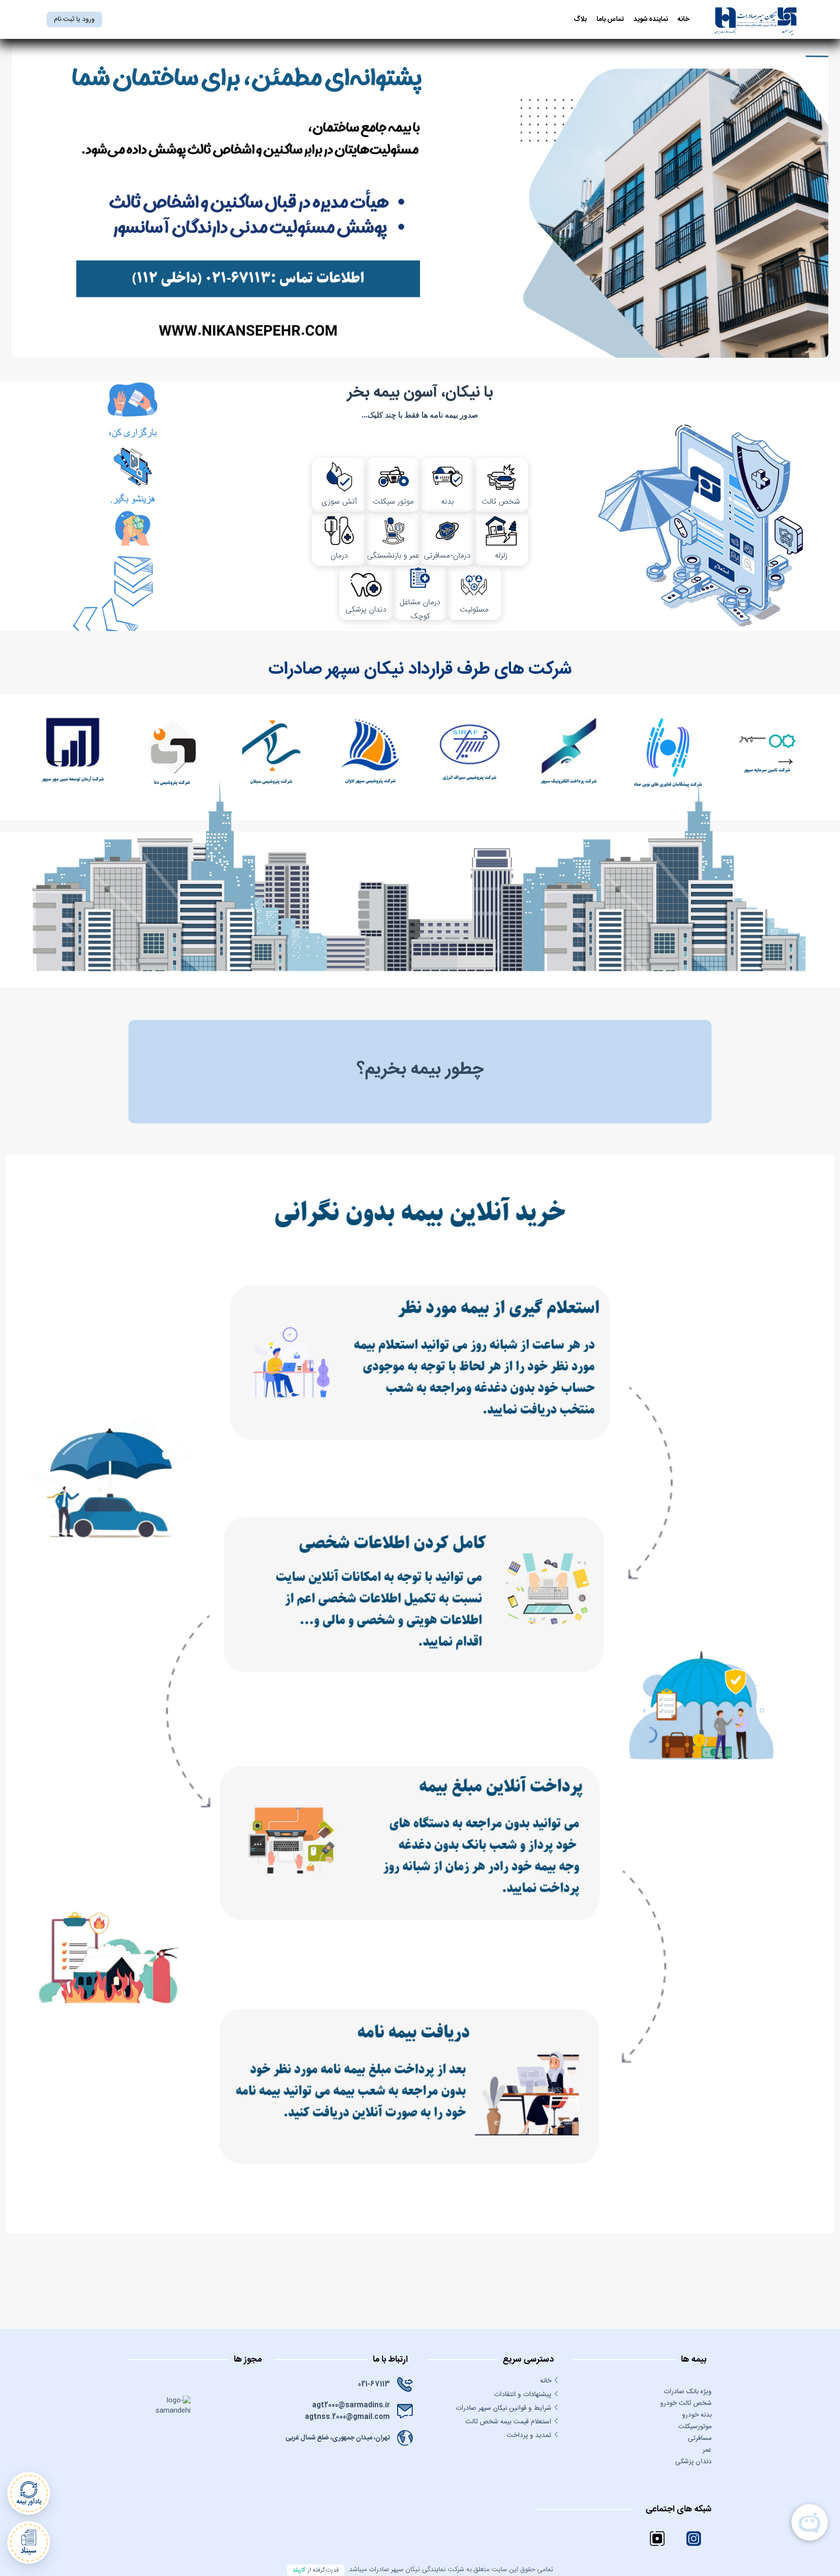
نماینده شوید (651, 20)
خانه (683, 20)
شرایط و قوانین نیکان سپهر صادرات (503, 2408)
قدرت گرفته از (316, 2570)
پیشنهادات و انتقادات (523, 2395)
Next (786, 757)
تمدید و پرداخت (529, 2436)
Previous (54, 757)
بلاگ (580, 20)
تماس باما (610, 20)
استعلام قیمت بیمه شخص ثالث (508, 2422)
